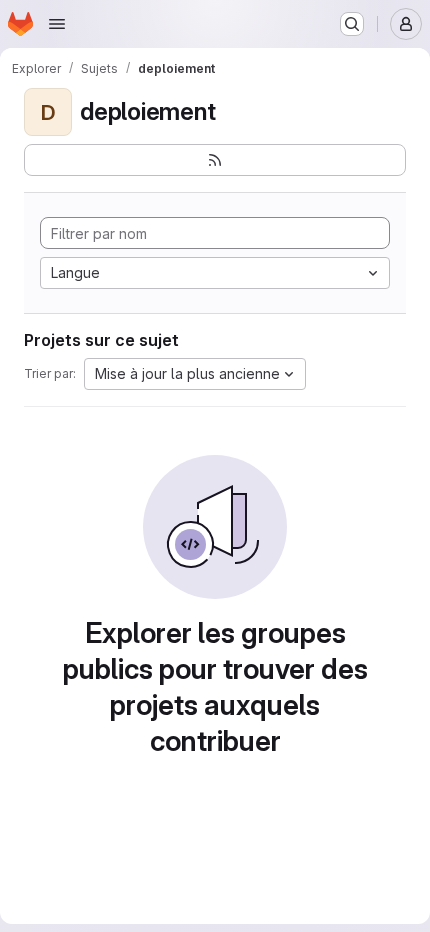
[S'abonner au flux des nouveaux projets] (215, 160)
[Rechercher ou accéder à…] (352, 24)
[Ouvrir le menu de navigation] (57, 24)
